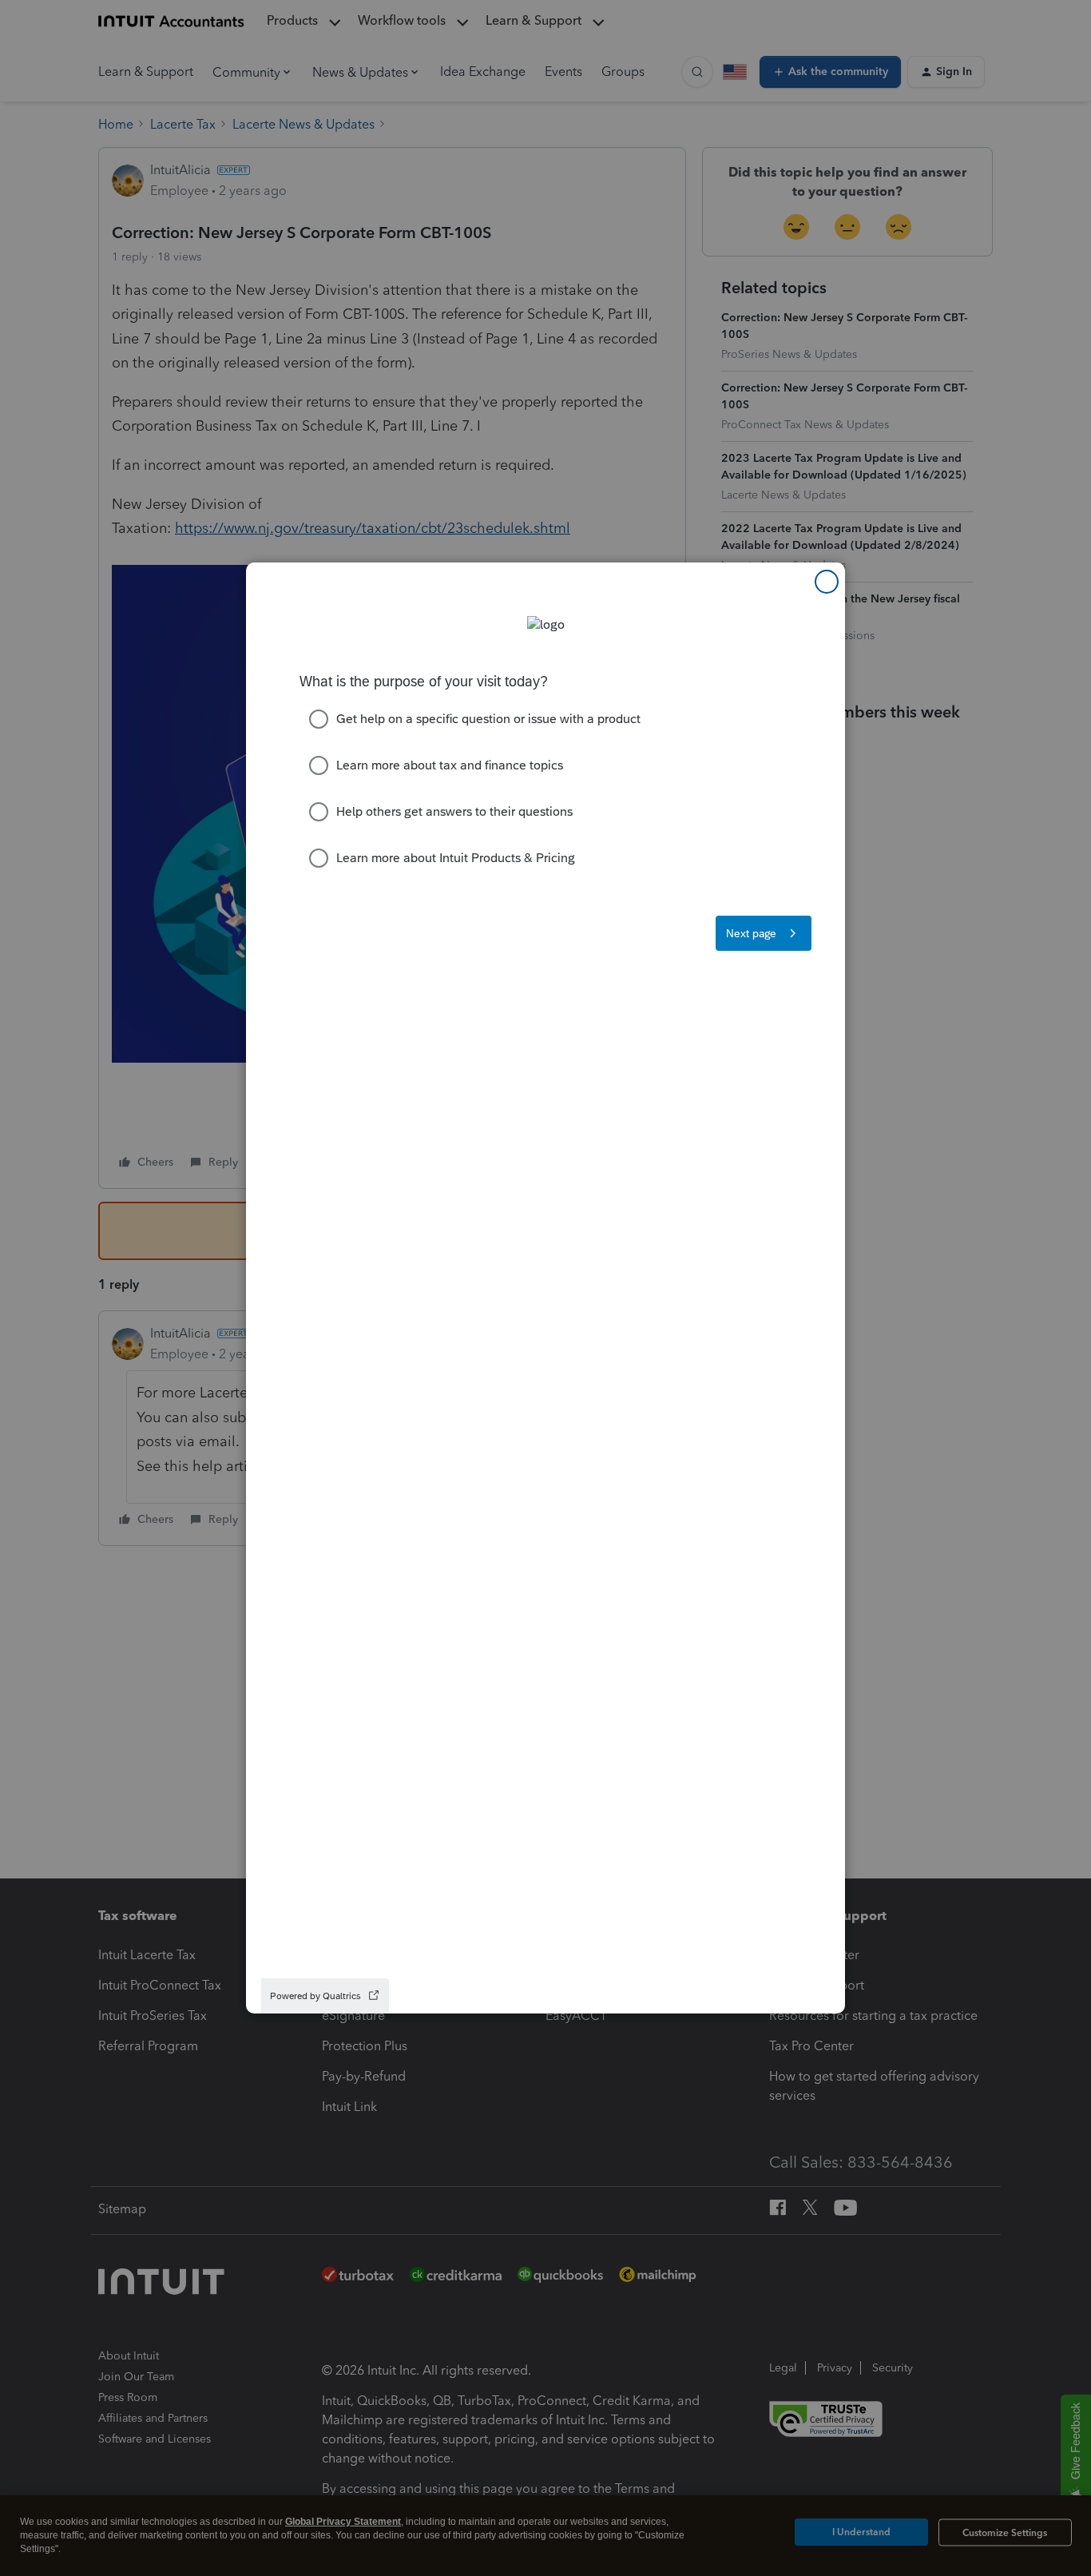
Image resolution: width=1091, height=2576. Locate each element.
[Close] (827, 582)
